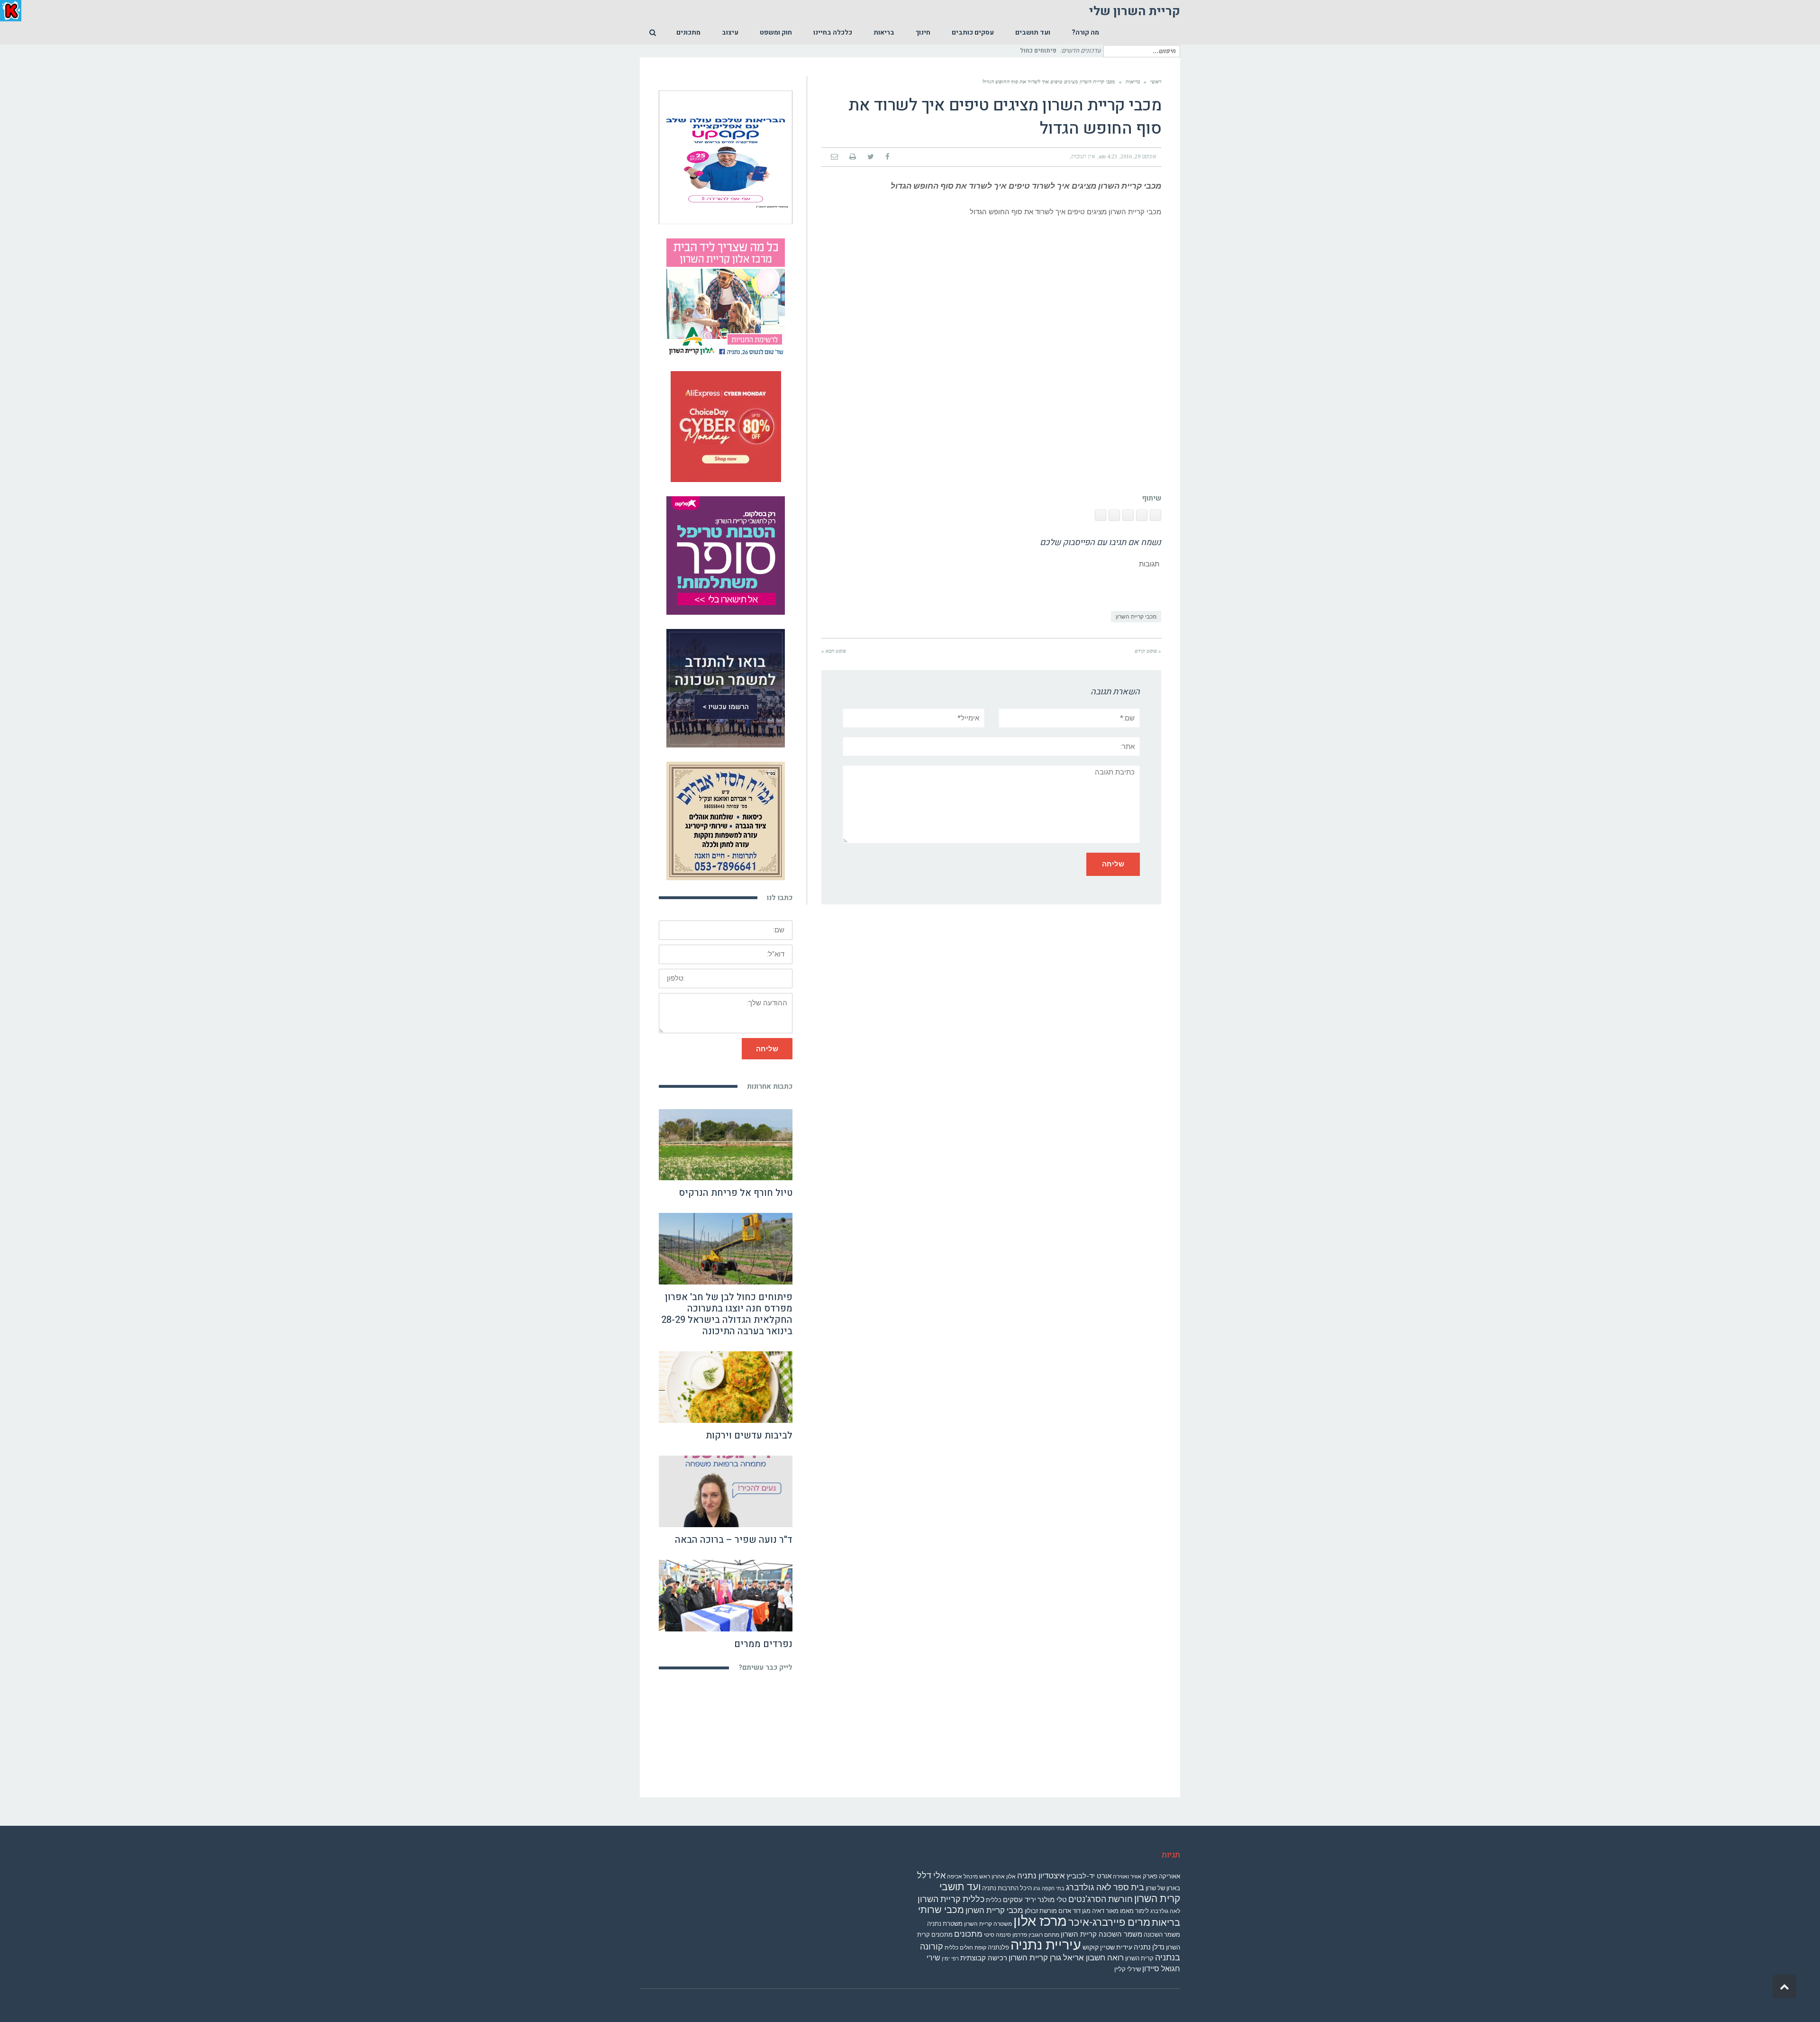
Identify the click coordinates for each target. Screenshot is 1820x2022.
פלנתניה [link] (998, 1947)
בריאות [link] (1133, 82)
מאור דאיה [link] (1105, 1911)
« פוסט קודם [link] (1148, 651)
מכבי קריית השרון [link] (1136, 617)
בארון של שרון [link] (1163, 1888)
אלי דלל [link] (931, 1875)
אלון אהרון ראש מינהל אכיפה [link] (981, 1876)
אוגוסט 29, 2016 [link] (1138, 156)
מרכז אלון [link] (1040, 1921)
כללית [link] (994, 1900)
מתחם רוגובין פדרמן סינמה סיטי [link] (1022, 1935)
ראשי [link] (1156, 82)
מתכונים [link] (968, 1934)
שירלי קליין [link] (1128, 1969)
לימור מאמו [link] (1134, 1911)
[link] (1085, 33)
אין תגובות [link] (1083, 156)
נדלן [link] (1158, 1947)
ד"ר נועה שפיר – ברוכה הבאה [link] (734, 1540)
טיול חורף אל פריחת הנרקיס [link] (736, 1193)
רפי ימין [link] (950, 1959)
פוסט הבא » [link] (834, 651)
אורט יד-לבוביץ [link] (1089, 1876)
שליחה (767, 1049)
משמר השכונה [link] (1162, 1935)
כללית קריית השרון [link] (951, 1899)
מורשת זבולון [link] (1041, 1911)
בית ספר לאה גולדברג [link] (1105, 1887)
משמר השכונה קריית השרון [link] (1101, 1934)
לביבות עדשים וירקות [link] (749, 1435)
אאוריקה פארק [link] (1161, 1876)
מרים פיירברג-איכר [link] (1109, 1922)
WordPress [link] (1164, 2005)
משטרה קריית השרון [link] (988, 1924)
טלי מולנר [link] (1052, 1900)
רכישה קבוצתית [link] (984, 1958)
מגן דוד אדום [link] (1074, 1911)
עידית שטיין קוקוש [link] (1107, 1947)
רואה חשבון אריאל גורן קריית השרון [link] (1066, 1958)
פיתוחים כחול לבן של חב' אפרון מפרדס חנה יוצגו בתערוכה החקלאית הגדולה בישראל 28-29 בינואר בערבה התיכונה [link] (727, 1314)
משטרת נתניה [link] (945, 1924)
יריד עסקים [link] (1019, 1900)
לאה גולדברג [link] (1165, 1911)
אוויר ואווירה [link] (1127, 1876)
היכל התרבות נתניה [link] (1007, 1888)
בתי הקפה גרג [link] (1049, 1889)
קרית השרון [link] (1139, 1958)
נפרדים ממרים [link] (763, 1644)
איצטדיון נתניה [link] (1041, 1876)
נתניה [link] (1142, 1947)
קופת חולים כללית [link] (965, 1948)
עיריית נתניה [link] (1046, 1945)
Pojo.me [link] (678, 2005)
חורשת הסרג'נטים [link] (1101, 1899)
